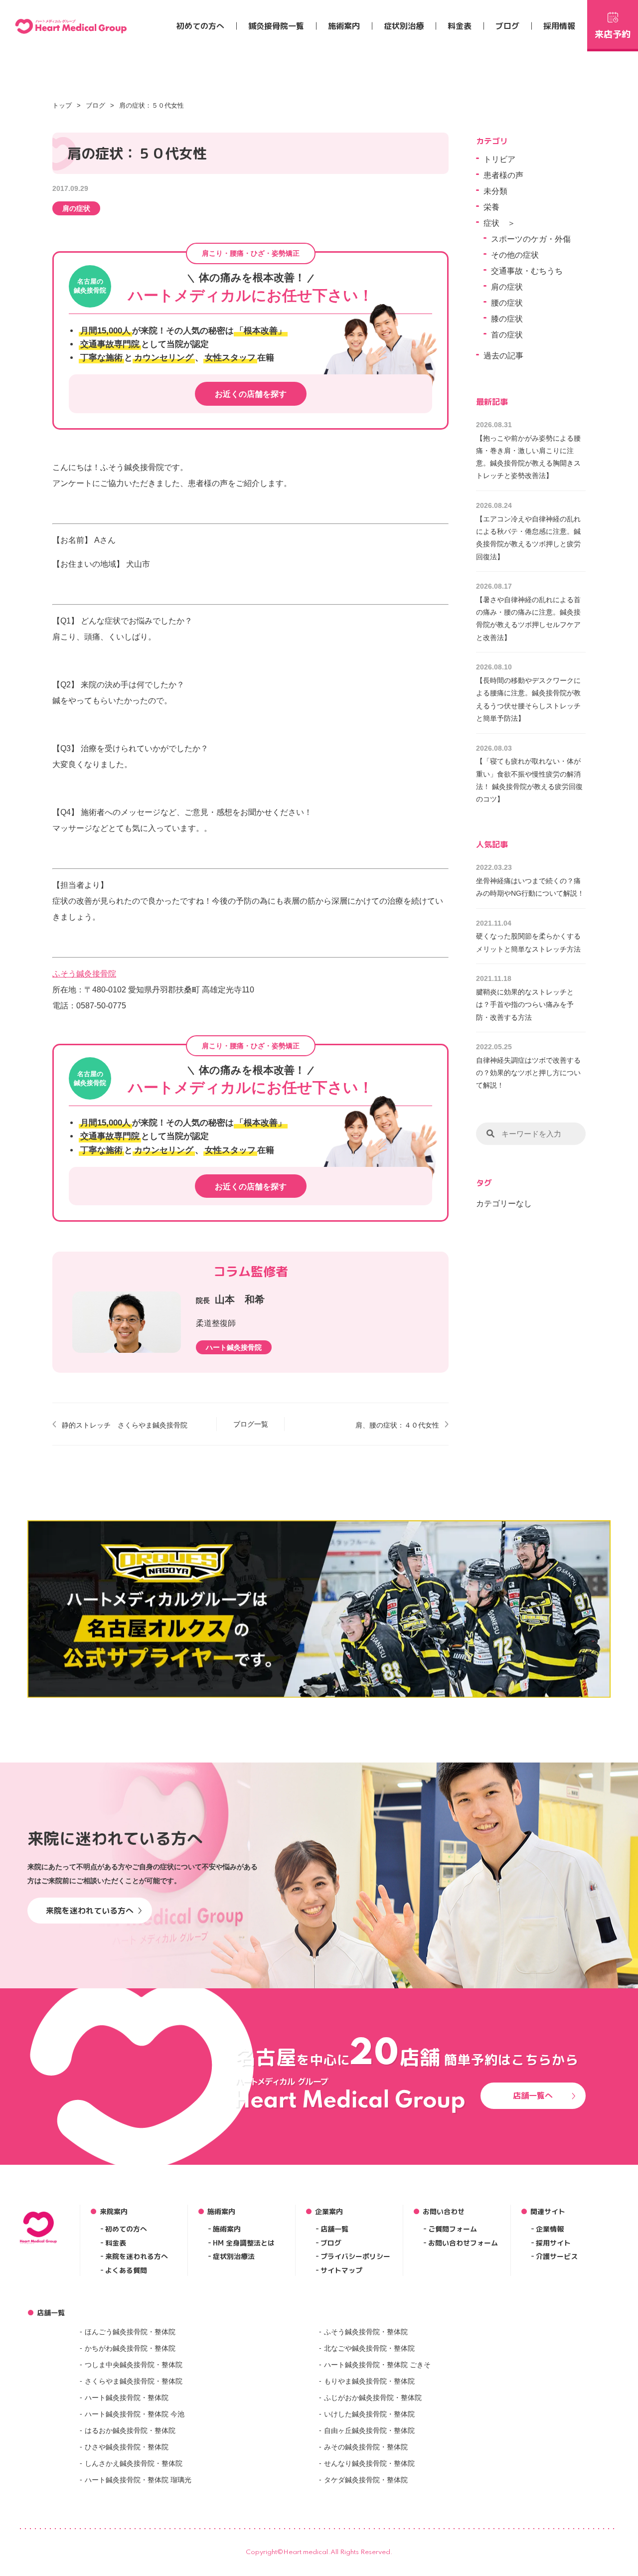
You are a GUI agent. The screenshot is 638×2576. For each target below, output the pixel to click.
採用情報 (559, 26)
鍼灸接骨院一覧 (276, 26)
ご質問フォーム (453, 2229)
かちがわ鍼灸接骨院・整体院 (130, 2348)
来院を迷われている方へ (90, 1911)
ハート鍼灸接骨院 (234, 1347)
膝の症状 (507, 319)
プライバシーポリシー (355, 2256)
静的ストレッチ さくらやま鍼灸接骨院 (125, 1425)
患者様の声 (503, 175)
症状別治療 (404, 26)
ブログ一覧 (251, 1424)
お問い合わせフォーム (463, 2243)
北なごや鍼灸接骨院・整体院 (369, 2348)
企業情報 (550, 2229)
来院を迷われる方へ (137, 2256)
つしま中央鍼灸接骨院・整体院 (134, 2365)
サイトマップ (341, 2270)
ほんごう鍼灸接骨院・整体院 (130, 2332)
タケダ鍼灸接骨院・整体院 (366, 2480)
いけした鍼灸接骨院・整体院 (369, 2414)
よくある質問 (126, 2270)
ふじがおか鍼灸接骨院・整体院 (373, 2398)
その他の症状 (515, 255)
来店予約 (613, 34)
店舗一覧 (334, 2229)
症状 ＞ (499, 223)
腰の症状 (507, 303)
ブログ (507, 26)
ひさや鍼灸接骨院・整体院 (127, 2447)
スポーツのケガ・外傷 (531, 239)
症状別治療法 (234, 2256)
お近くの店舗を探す (251, 394)
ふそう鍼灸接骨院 (84, 974)
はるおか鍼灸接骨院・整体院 (130, 2430)
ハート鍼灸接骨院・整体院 (127, 2398)
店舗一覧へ (533, 2095)
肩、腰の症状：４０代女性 (397, 1425)
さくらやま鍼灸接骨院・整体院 (134, 2381)
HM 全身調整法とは (244, 2243)
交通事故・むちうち (527, 271)
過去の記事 (503, 356)
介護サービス (557, 2256)
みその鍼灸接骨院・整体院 (366, 2447)
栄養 (491, 207)
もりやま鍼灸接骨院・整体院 (369, 2381)
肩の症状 (76, 208)
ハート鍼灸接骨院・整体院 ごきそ (377, 2365)
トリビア (499, 159)
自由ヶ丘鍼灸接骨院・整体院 (369, 2430)
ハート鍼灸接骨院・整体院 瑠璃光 (138, 2480)
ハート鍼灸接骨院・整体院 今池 (135, 2414)
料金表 (460, 26)
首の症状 (507, 335)
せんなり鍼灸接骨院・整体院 (369, 2463)
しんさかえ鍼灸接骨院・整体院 (134, 2463)
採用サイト (553, 2243)
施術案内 (344, 26)
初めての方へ (200, 26)
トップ (62, 105)
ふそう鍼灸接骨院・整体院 (366, 2332)
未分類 (495, 191)
